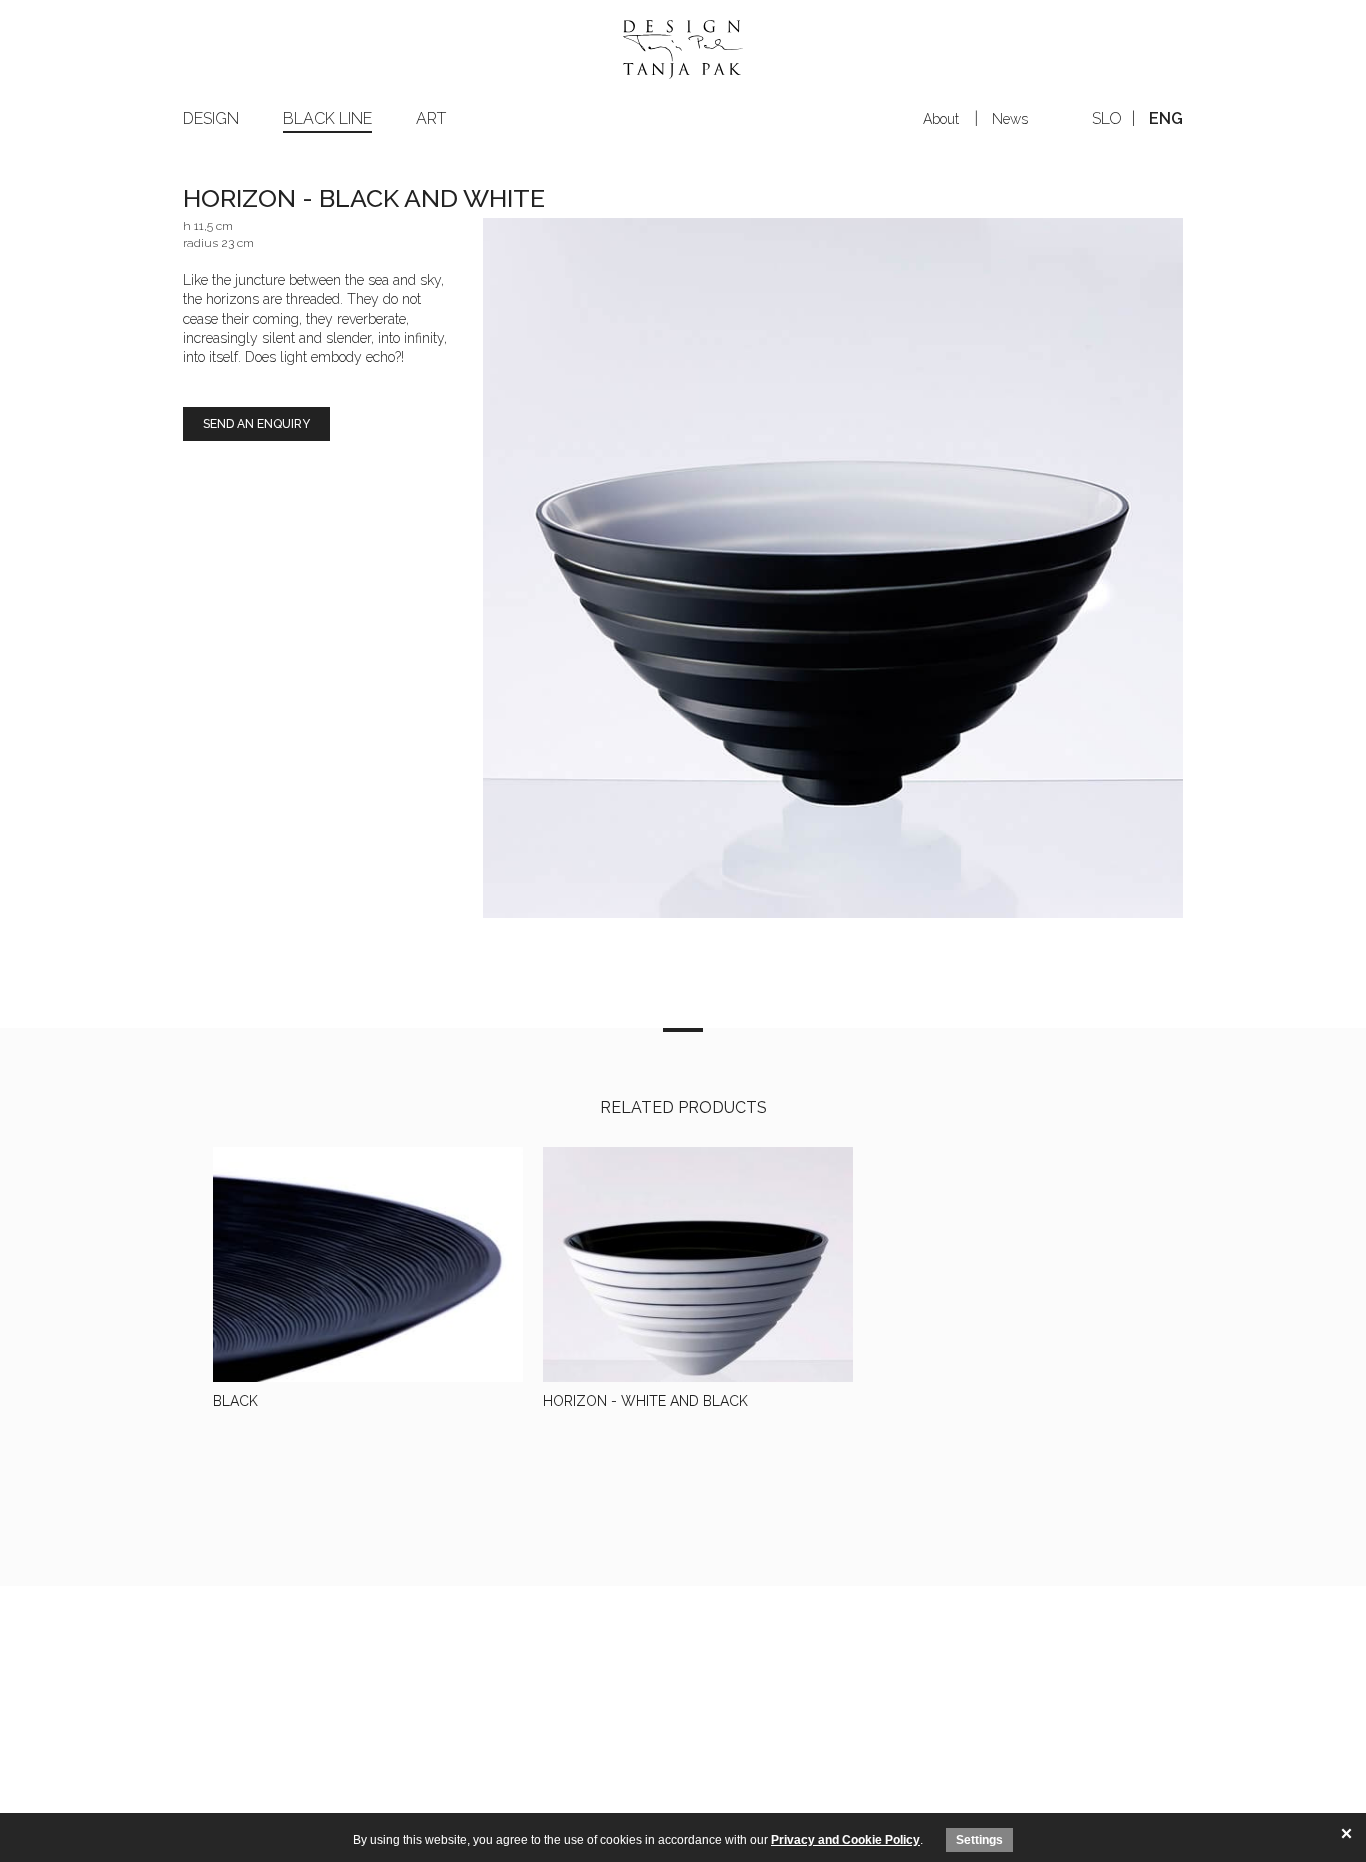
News (1010, 119)
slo (1107, 118)
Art (431, 118)
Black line (327, 118)
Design (211, 118)
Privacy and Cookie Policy (845, 1840)
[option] (833, 568)
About (941, 119)
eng (1166, 118)
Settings (979, 1840)
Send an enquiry (256, 424)
